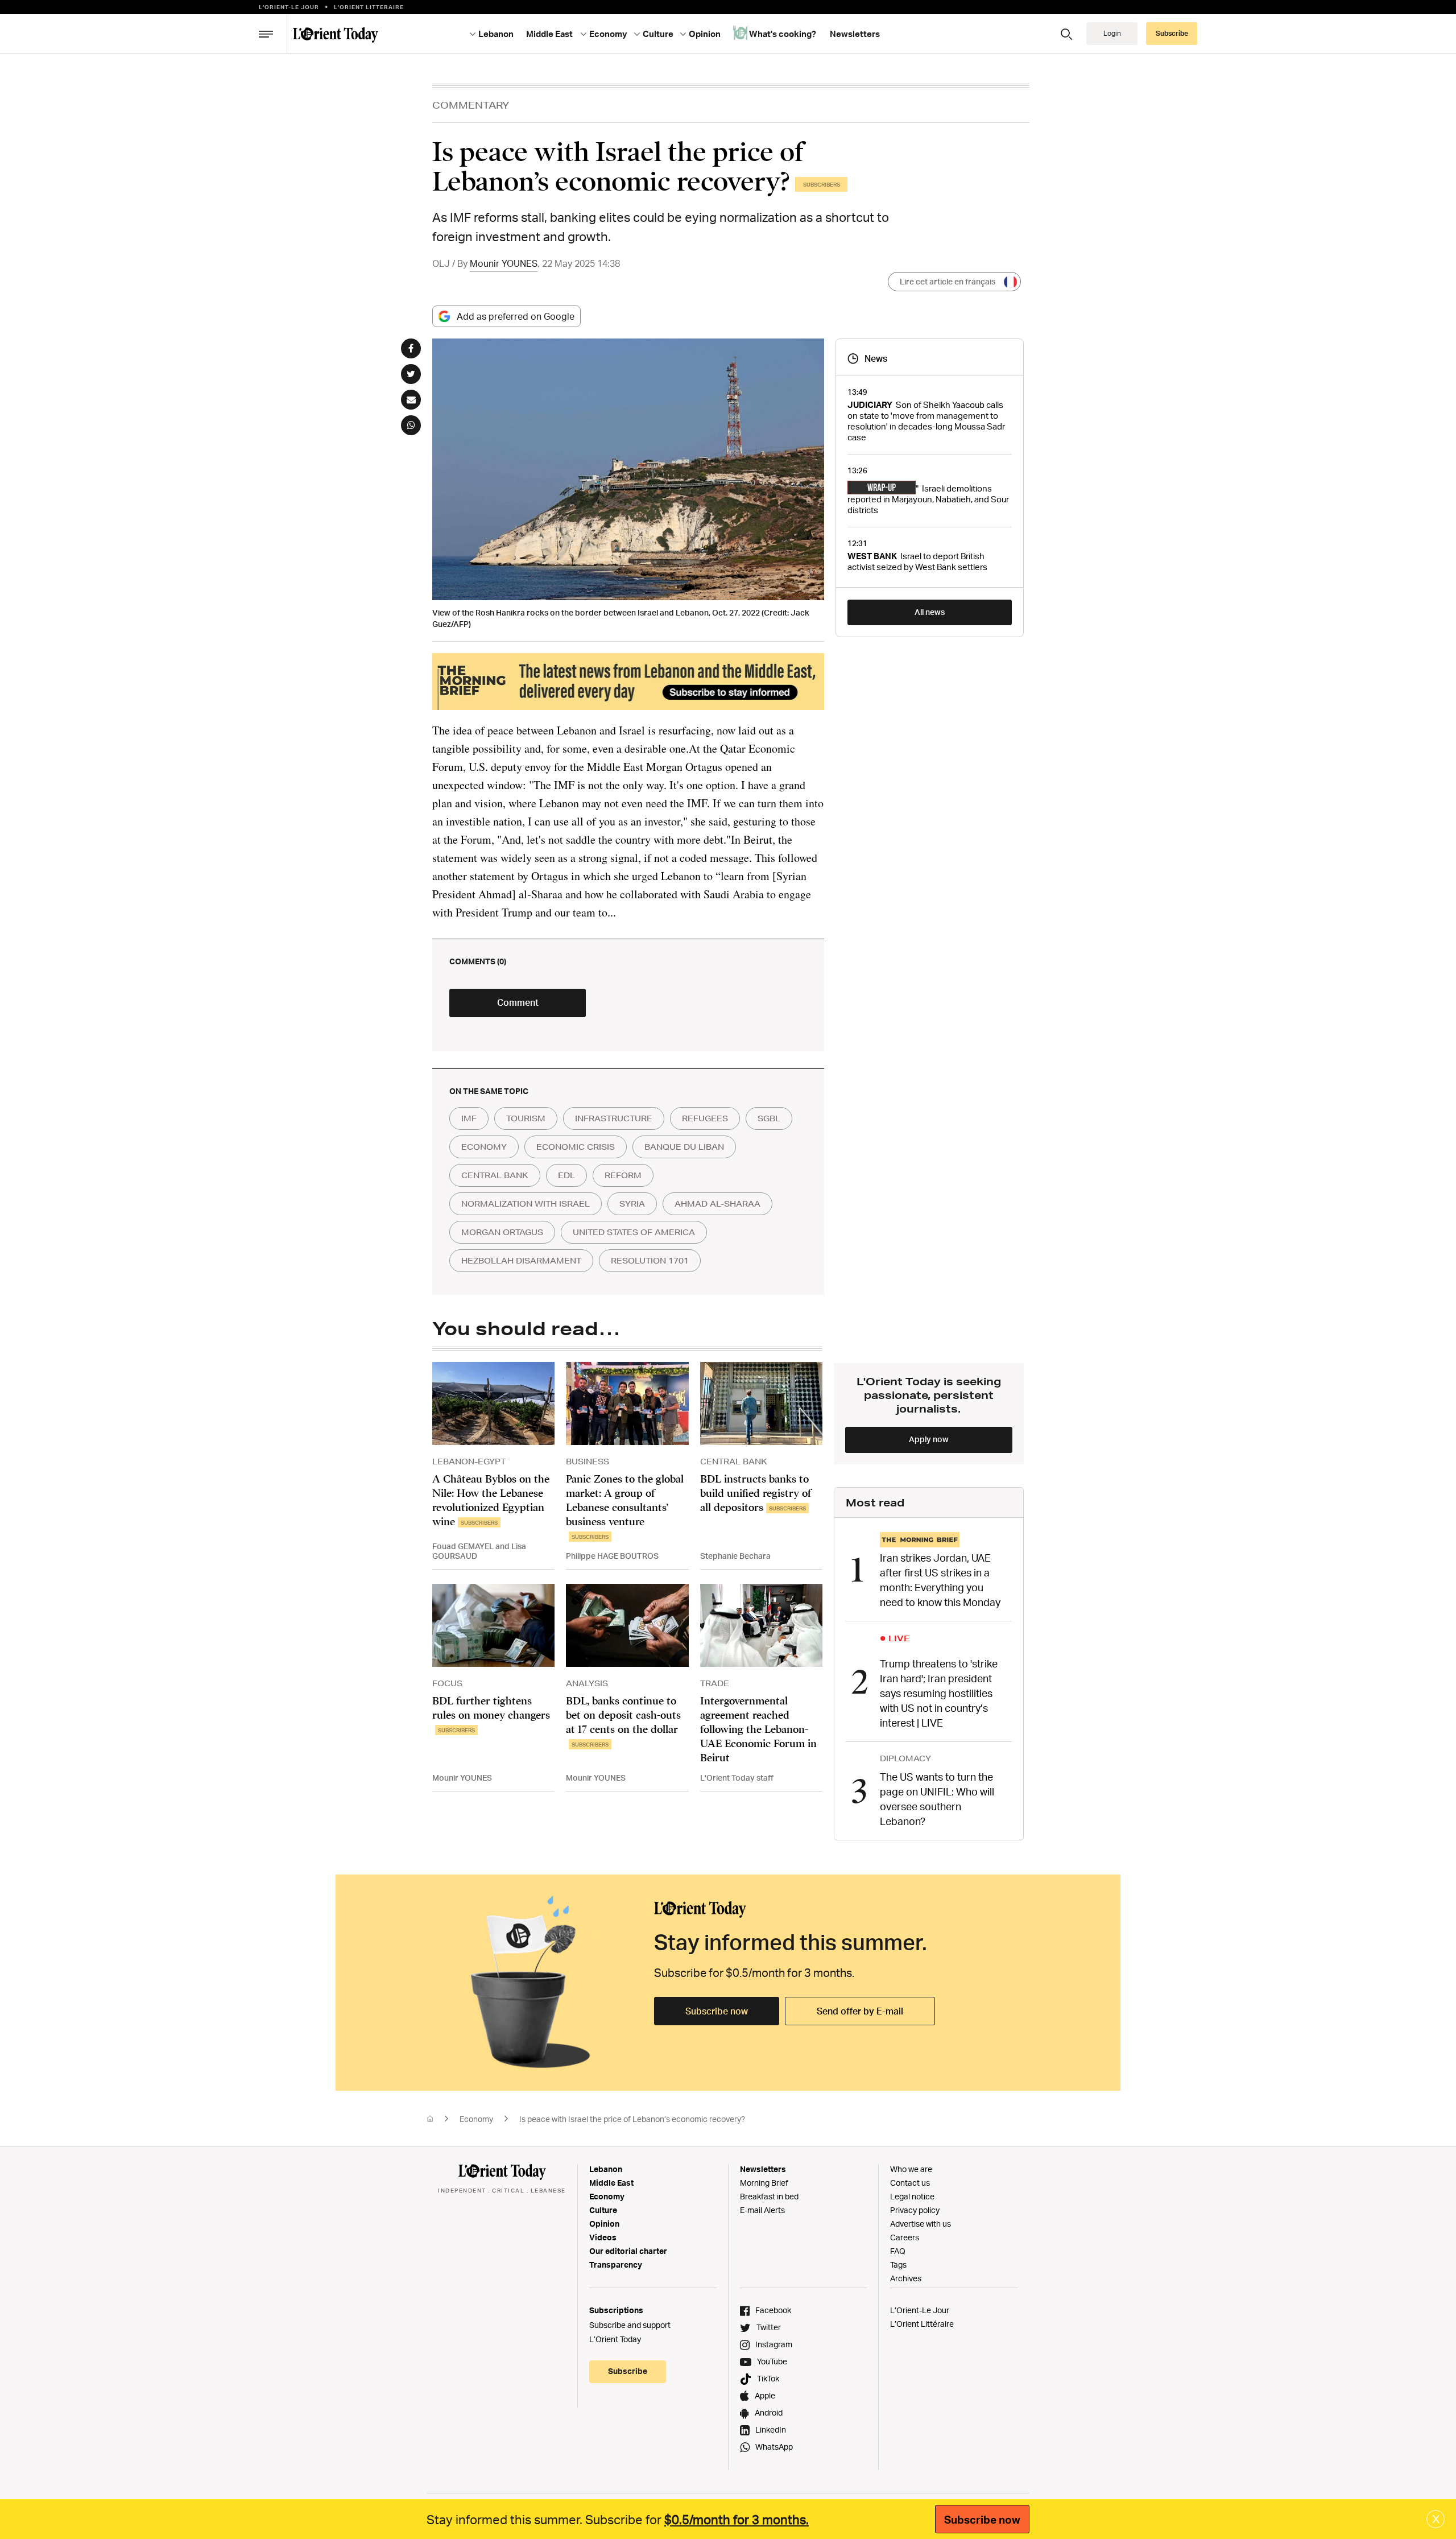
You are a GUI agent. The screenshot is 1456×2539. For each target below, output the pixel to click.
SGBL (769, 1118)
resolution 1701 (650, 1261)
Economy (476, 2119)
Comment (518, 1002)
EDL (566, 1175)
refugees (705, 1118)
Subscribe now (717, 2011)
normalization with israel (526, 1204)
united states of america (634, 1232)
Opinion (604, 2224)
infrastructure (614, 1118)
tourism (526, 1118)
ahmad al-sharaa (717, 1204)
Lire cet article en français (948, 281)
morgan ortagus (502, 1232)
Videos (603, 2237)
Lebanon (606, 2169)
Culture (603, 2210)
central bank (495, 1175)
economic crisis (576, 1147)
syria (632, 1204)
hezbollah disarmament (521, 1261)
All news (930, 612)
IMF (469, 1118)
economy (484, 1147)
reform (623, 1175)
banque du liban (684, 1147)
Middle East (611, 2183)
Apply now (929, 1439)
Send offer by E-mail (860, 2011)
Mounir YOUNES (504, 263)
